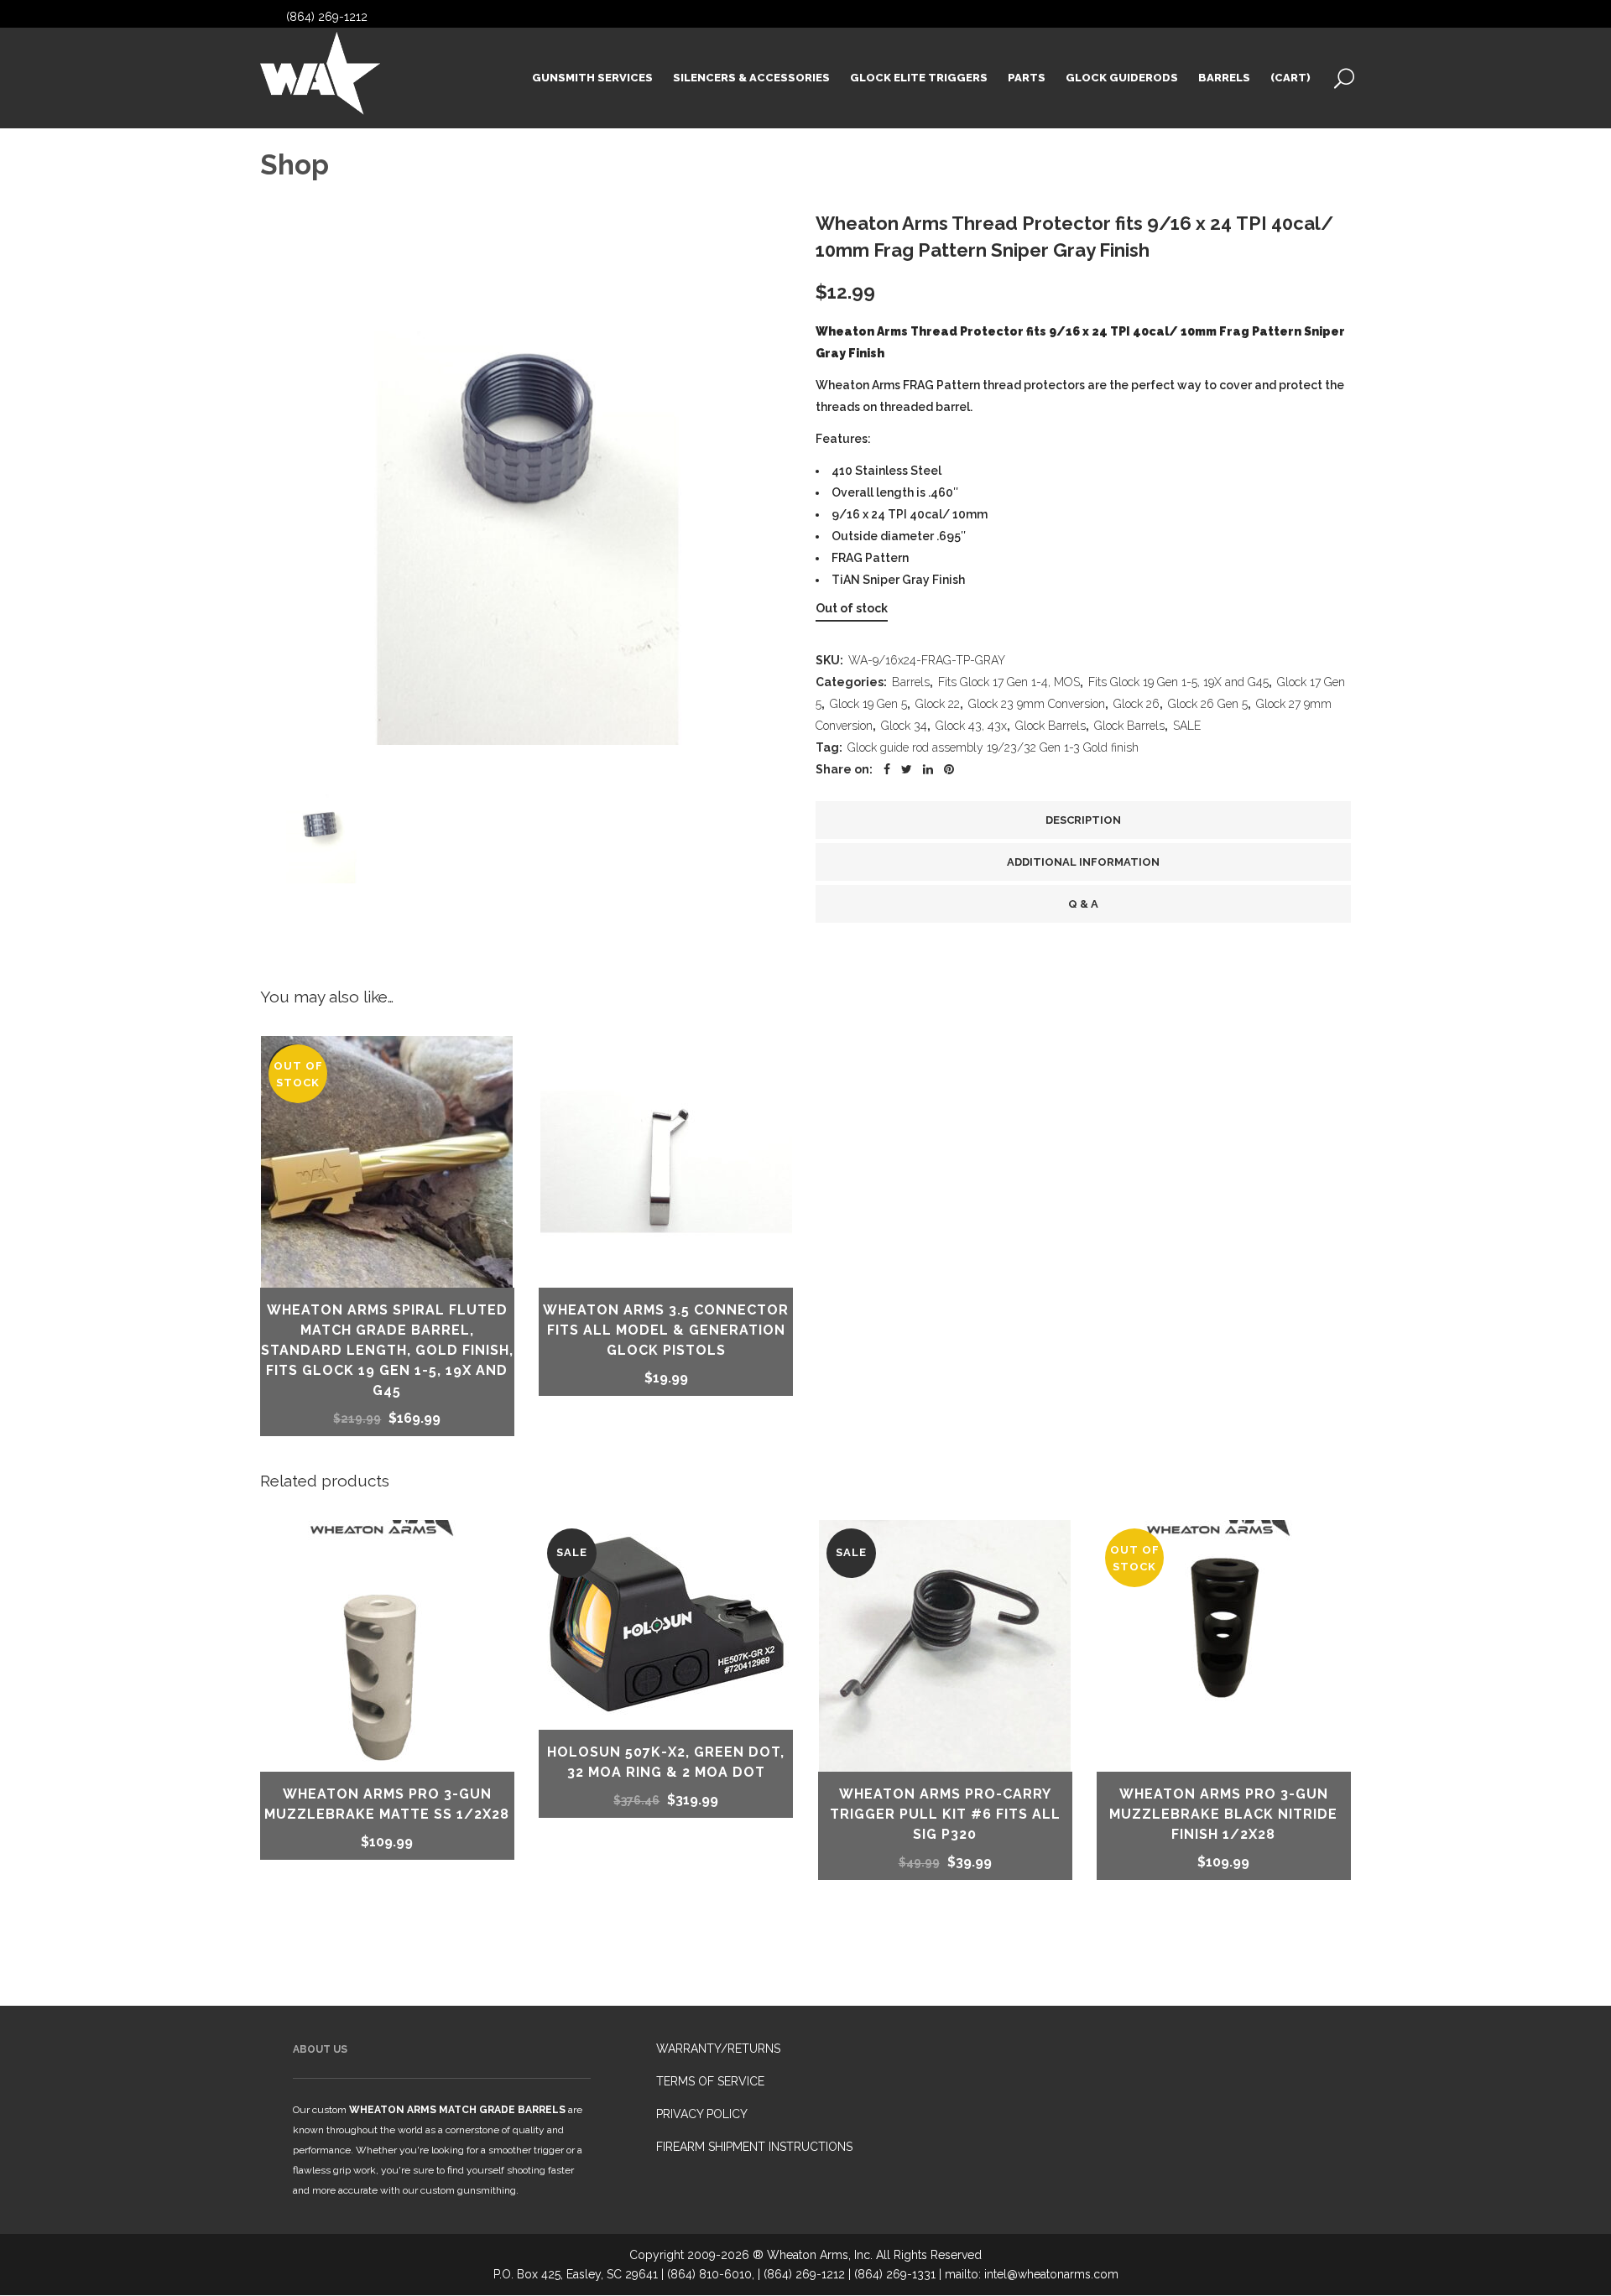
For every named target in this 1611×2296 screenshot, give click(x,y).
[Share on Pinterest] (949, 769)
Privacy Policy (702, 2114)
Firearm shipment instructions (754, 2147)
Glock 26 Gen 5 (1208, 704)
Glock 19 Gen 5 (868, 704)
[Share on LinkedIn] (928, 769)
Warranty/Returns (718, 2049)
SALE (1187, 726)
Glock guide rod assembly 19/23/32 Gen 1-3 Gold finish (993, 747)
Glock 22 (938, 704)
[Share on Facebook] (887, 769)
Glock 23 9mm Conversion (1037, 704)
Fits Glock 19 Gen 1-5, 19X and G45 (1178, 682)
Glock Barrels (1051, 726)
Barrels (911, 682)
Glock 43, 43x (971, 726)
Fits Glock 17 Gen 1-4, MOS (1009, 682)
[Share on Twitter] (907, 769)
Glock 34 (904, 726)
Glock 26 (1137, 704)
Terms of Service (710, 2081)
